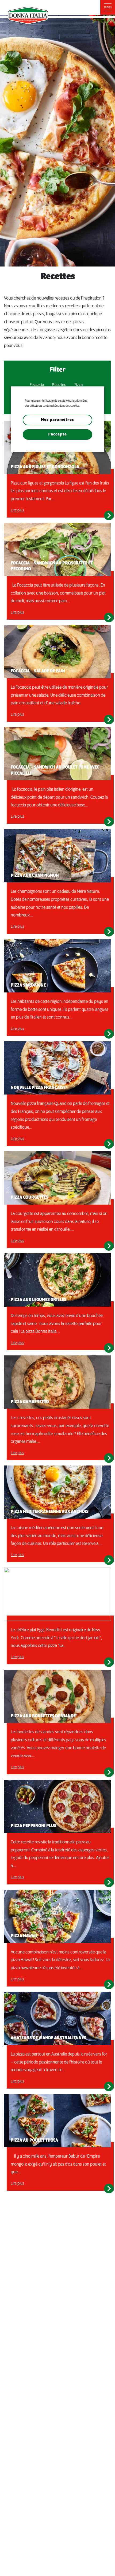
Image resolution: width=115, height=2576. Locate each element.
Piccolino (59, 385)
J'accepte (57, 434)
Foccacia (37, 385)
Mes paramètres (57, 420)
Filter (58, 370)
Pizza (78, 385)
